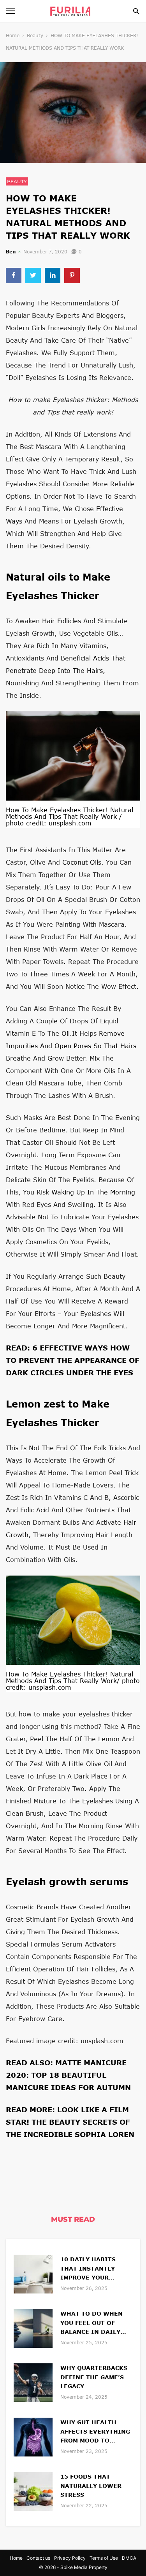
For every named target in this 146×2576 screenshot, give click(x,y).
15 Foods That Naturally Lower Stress (91, 2486)
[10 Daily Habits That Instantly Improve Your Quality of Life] (33, 2273)
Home (13, 36)
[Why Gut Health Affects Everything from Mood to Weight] (33, 2436)
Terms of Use (104, 2558)
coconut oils (82, 862)
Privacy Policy (70, 2558)
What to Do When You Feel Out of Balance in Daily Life (91, 2324)
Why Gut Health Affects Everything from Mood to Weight (95, 2432)
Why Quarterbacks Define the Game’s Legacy (94, 2377)
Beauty (35, 36)
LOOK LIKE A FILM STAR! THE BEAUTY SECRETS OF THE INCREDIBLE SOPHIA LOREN (70, 2122)
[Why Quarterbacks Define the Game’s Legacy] (33, 2382)
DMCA (129, 2558)
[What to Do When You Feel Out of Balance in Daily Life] (33, 2327)
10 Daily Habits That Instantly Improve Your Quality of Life (88, 2269)
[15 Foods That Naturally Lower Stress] (33, 2490)
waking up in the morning (93, 1192)
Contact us (38, 2558)
